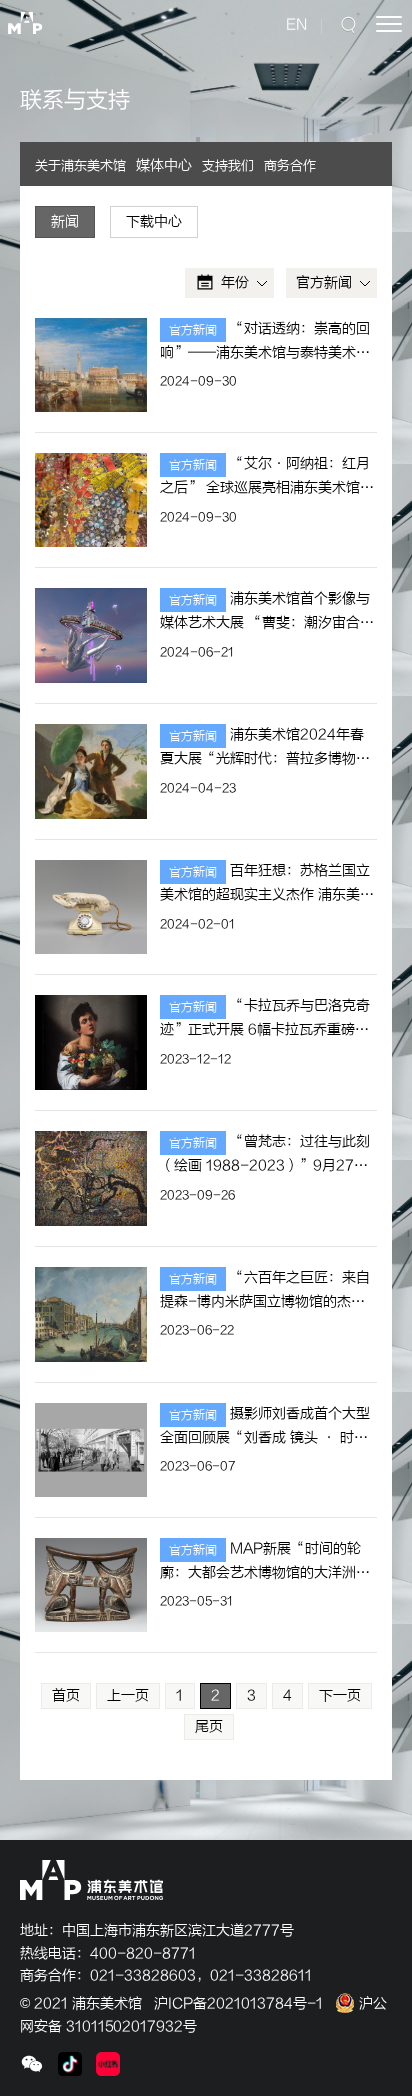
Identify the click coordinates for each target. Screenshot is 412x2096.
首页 (66, 1695)
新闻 (65, 221)
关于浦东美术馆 (80, 165)
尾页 (209, 1726)
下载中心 (154, 221)
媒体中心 (164, 165)
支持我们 (228, 165)
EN (296, 24)
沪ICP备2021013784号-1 (238, 2003)
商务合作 (290, 165)
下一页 (340, 1695)
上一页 (128, 1695)
